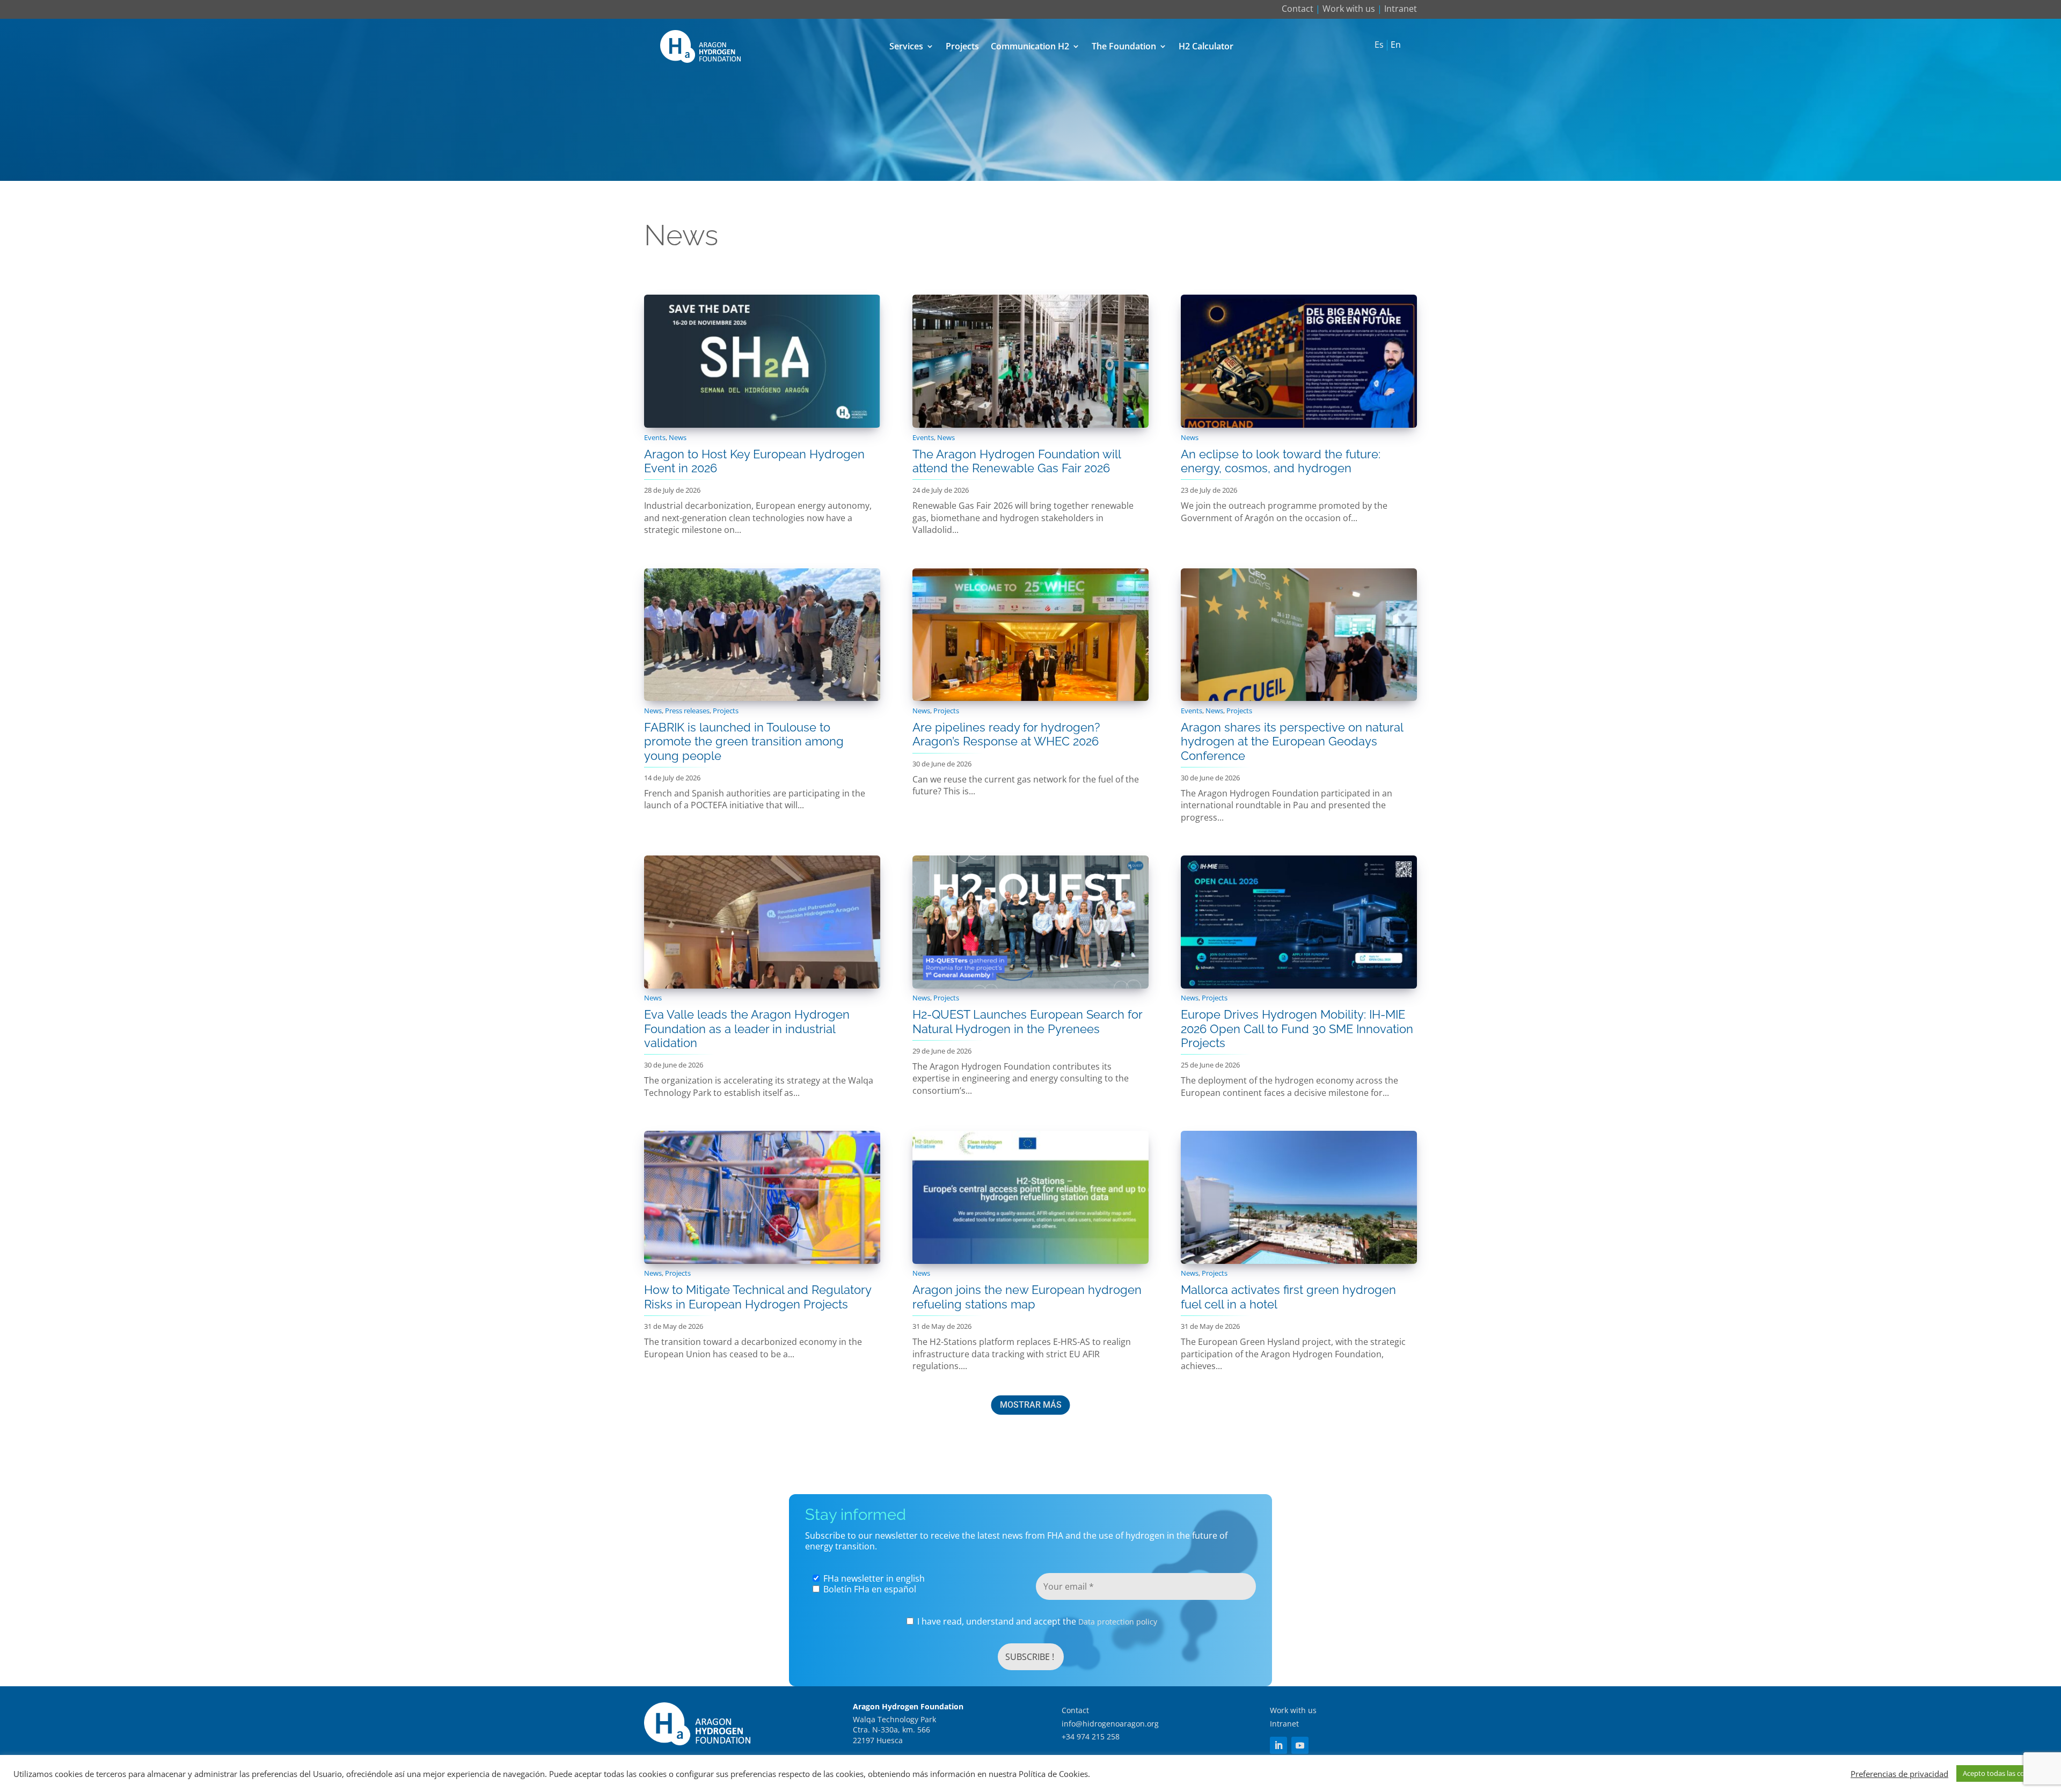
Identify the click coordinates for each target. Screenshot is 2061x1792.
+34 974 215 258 (1091, 1736)
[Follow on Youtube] (1300, 1745)
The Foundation (1124, 46)
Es (1379, 45)
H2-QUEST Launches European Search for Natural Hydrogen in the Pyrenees (1027, 1021)
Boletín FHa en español (869, 1589)
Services (906, 46)
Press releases (687, 711)
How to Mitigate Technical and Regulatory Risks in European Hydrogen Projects (758, 1297)
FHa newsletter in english (873, 1578)
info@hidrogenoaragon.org (1110, 1724)
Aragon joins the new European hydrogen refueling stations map (1027, 1297)
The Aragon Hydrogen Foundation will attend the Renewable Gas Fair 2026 (1017, 461)
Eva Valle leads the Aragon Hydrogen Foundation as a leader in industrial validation (747, 1029)
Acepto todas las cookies (2002, 1773)
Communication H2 (1030, 46)
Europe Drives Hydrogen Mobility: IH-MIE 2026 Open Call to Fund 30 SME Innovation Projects (1297, 1029)
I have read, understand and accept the (1036, 1622)
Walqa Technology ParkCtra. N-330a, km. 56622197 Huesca (894, 1730)
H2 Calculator (1206, 46)
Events (655, 437)
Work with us (1349, 9)
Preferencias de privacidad (1899, 1774)
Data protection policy (1118, 1622)
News (678, 437)
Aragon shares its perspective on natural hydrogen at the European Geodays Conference (1292, 741)
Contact (1298, 9)
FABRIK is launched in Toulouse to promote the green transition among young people (744, 741)
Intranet (1401, 9)
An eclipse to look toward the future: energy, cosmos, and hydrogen (1281, 461)
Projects (962, 46)
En (1396, 45)
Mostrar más (1031, 1405)
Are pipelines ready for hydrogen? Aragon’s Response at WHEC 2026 (1006, 734)
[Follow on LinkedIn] (1278, 1745)
